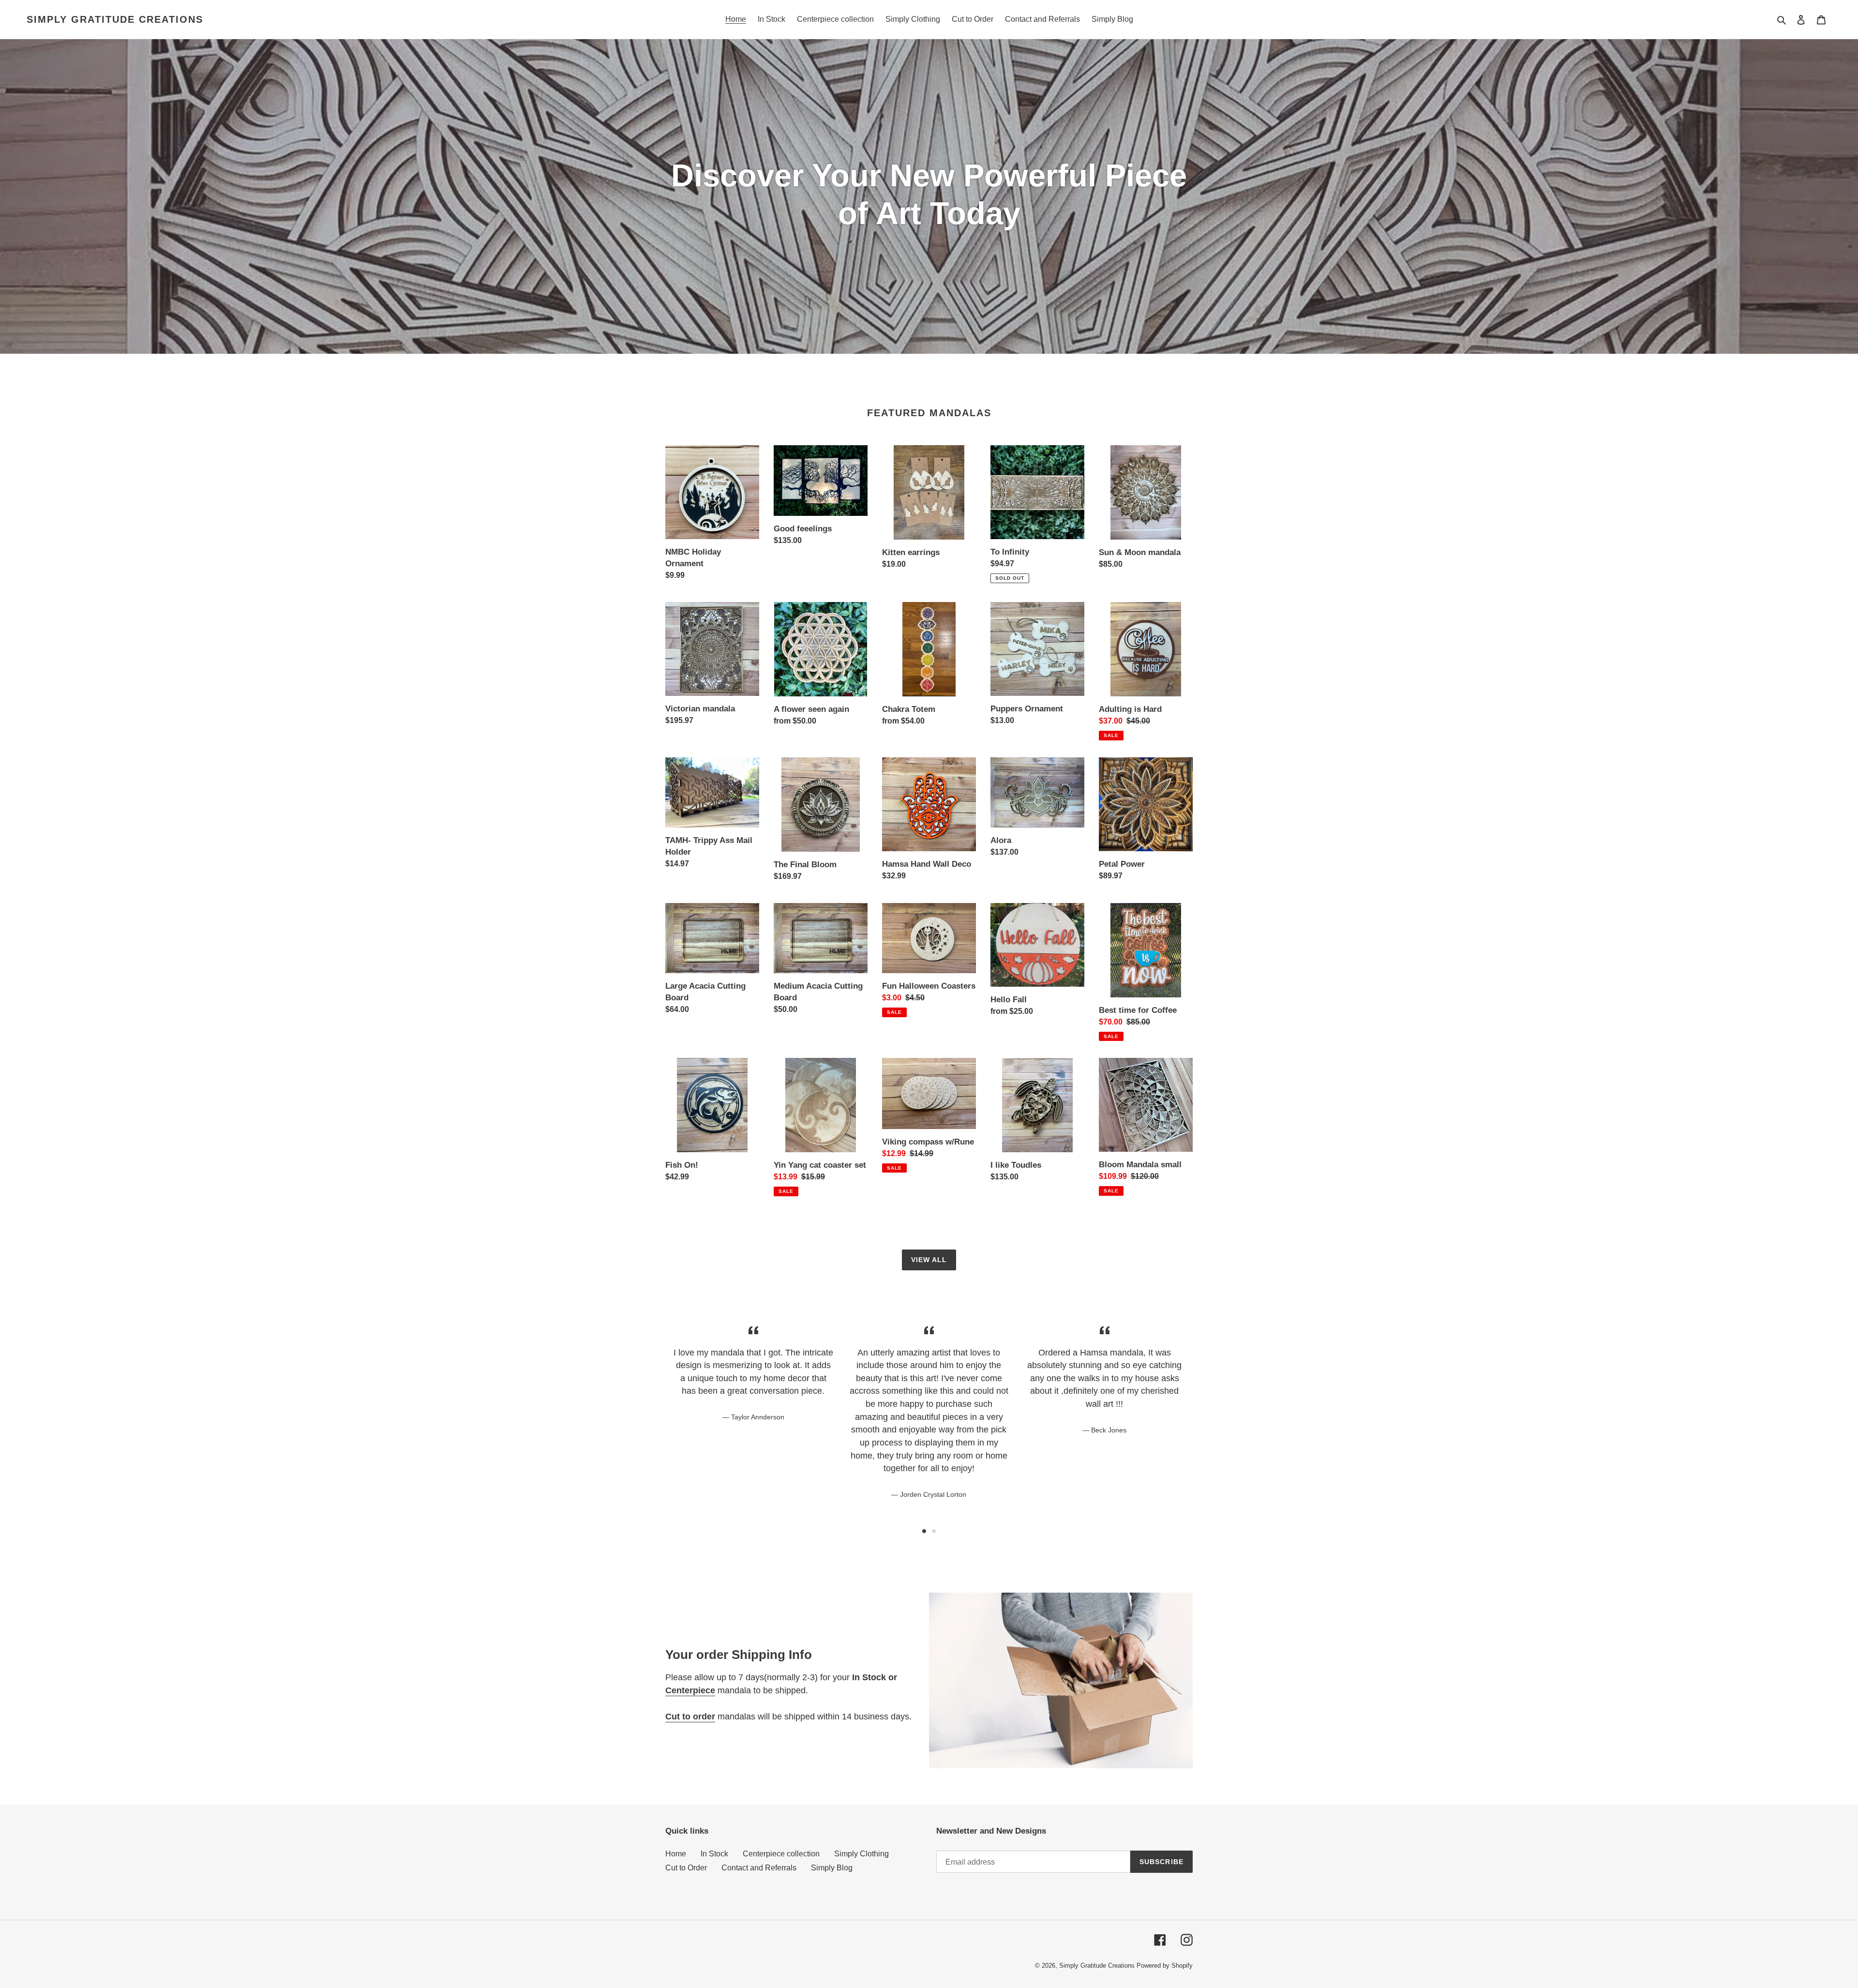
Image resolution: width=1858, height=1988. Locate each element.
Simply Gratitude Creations (115, 19)
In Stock (714, 1854)
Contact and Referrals (759, 1868)
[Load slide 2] (934, 1531)
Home (676, 1854)
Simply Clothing (862, 1854)
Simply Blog (832, 1868)
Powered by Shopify (1165, 1965)
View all (929, 1260)
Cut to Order (686, 1868)
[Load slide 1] (924, 1531)
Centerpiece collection (781, 1854)
